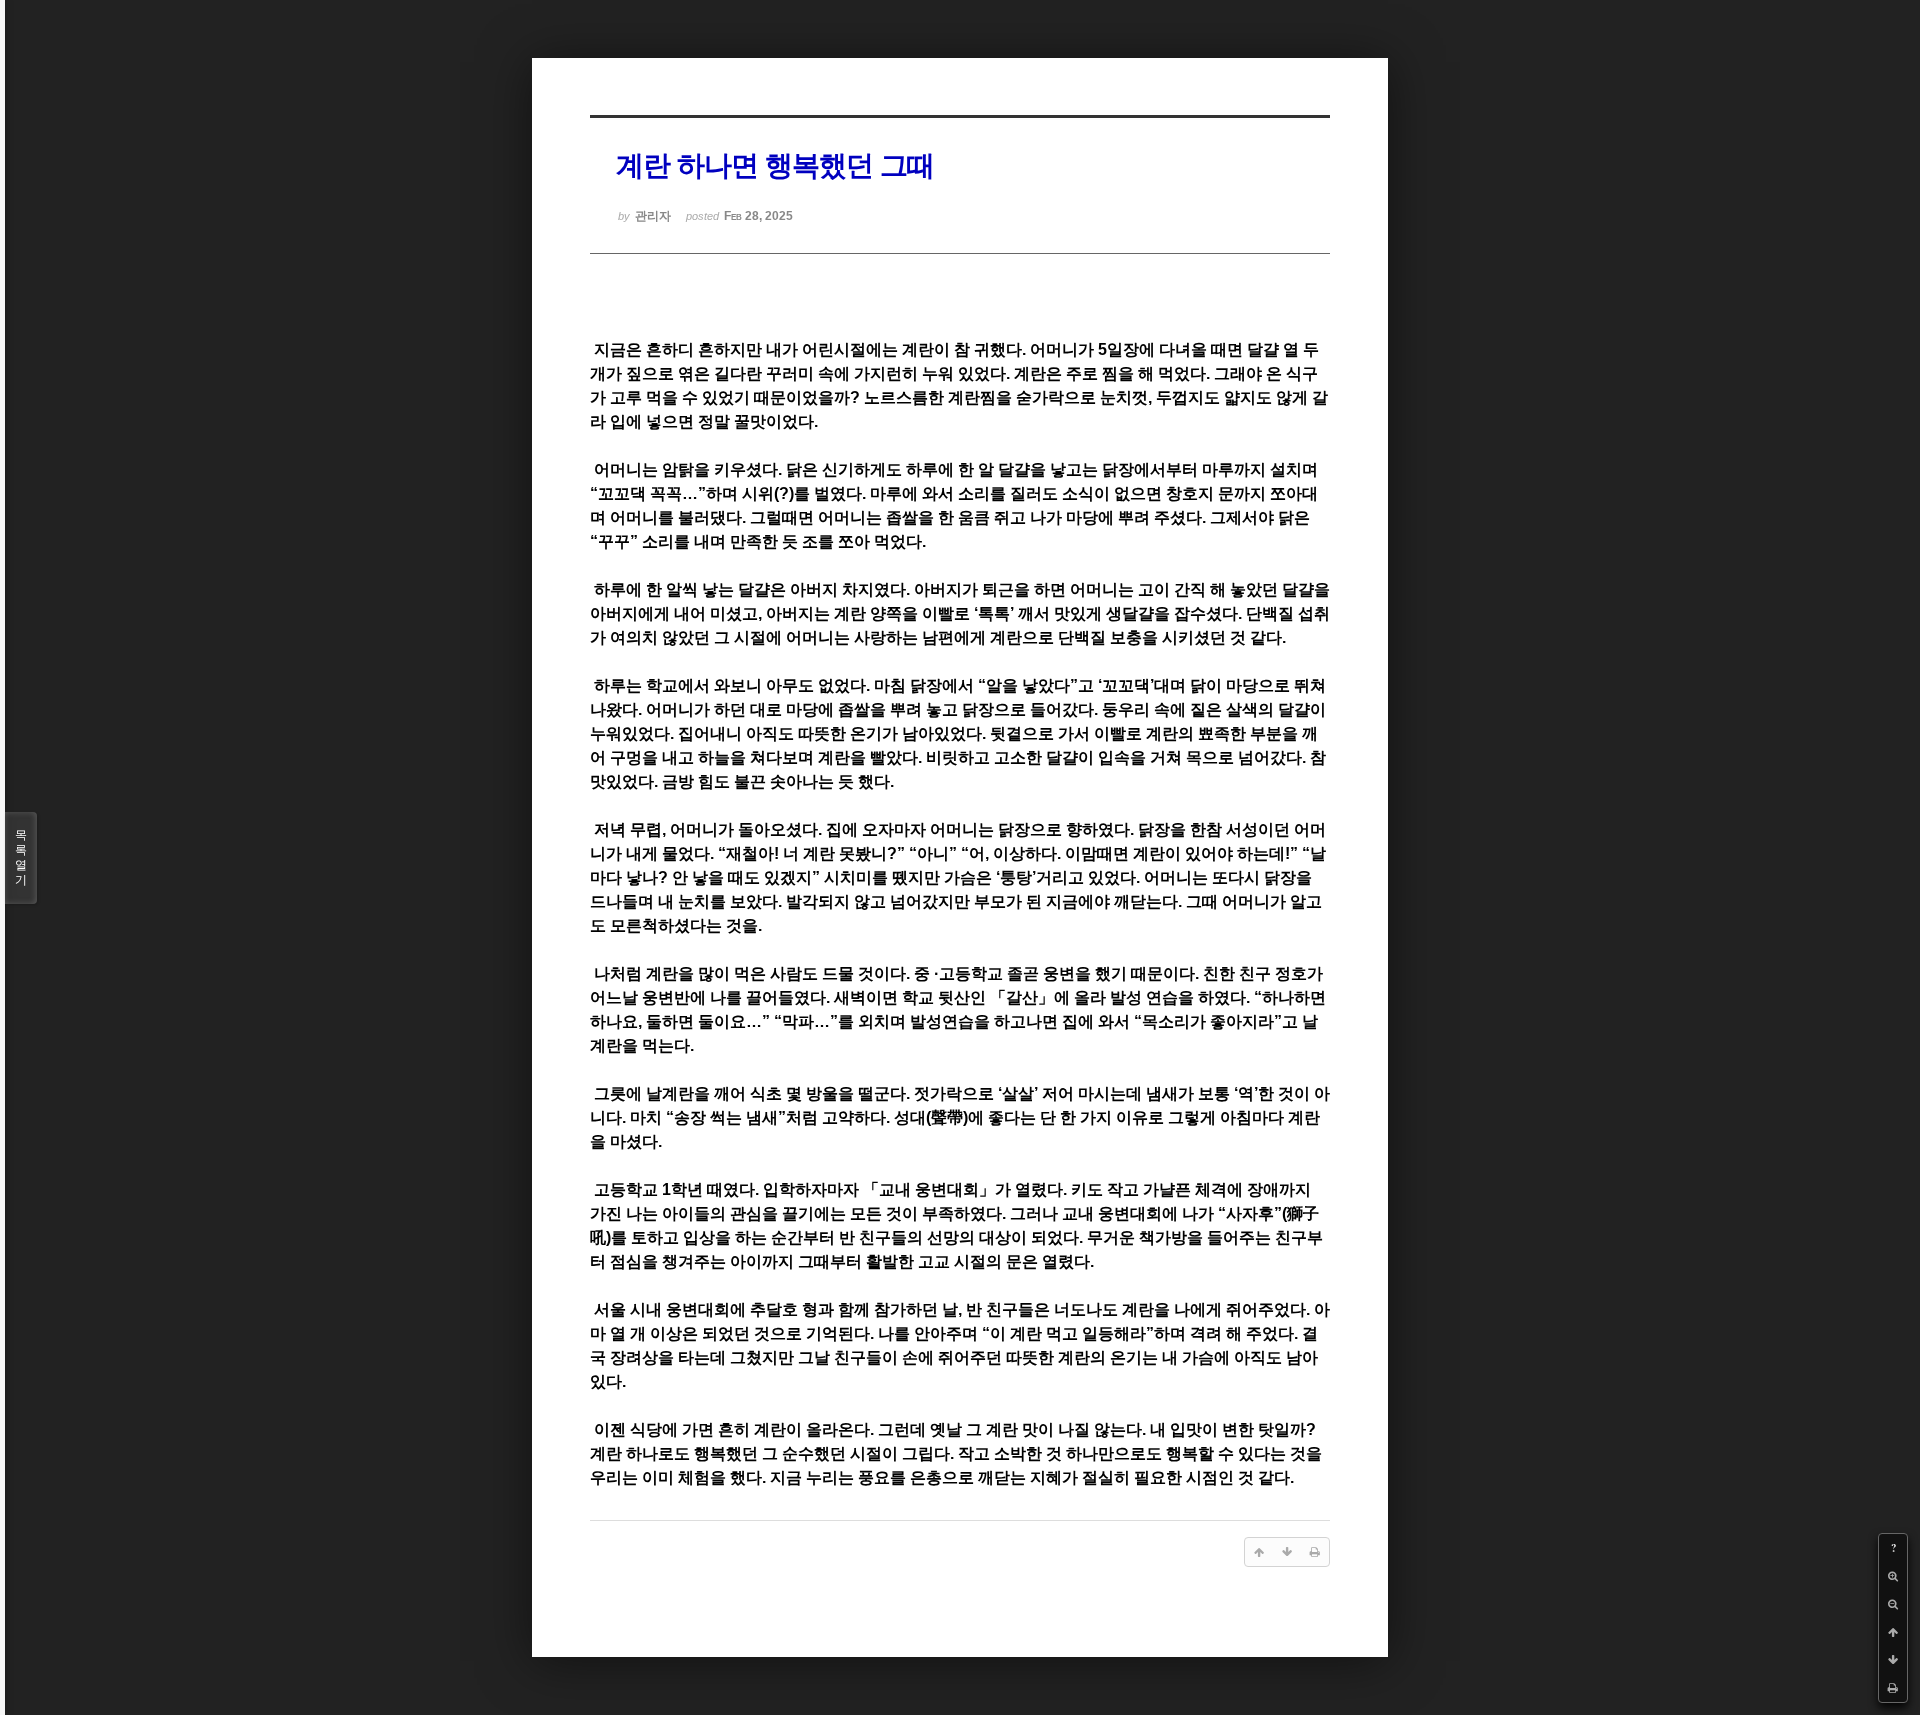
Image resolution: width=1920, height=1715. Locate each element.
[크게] (1893, 1576)
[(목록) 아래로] (1893, 1660)
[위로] (1893, 1632)
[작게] (1893, 1604)
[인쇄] (1893, 1688)
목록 (21, 857)
